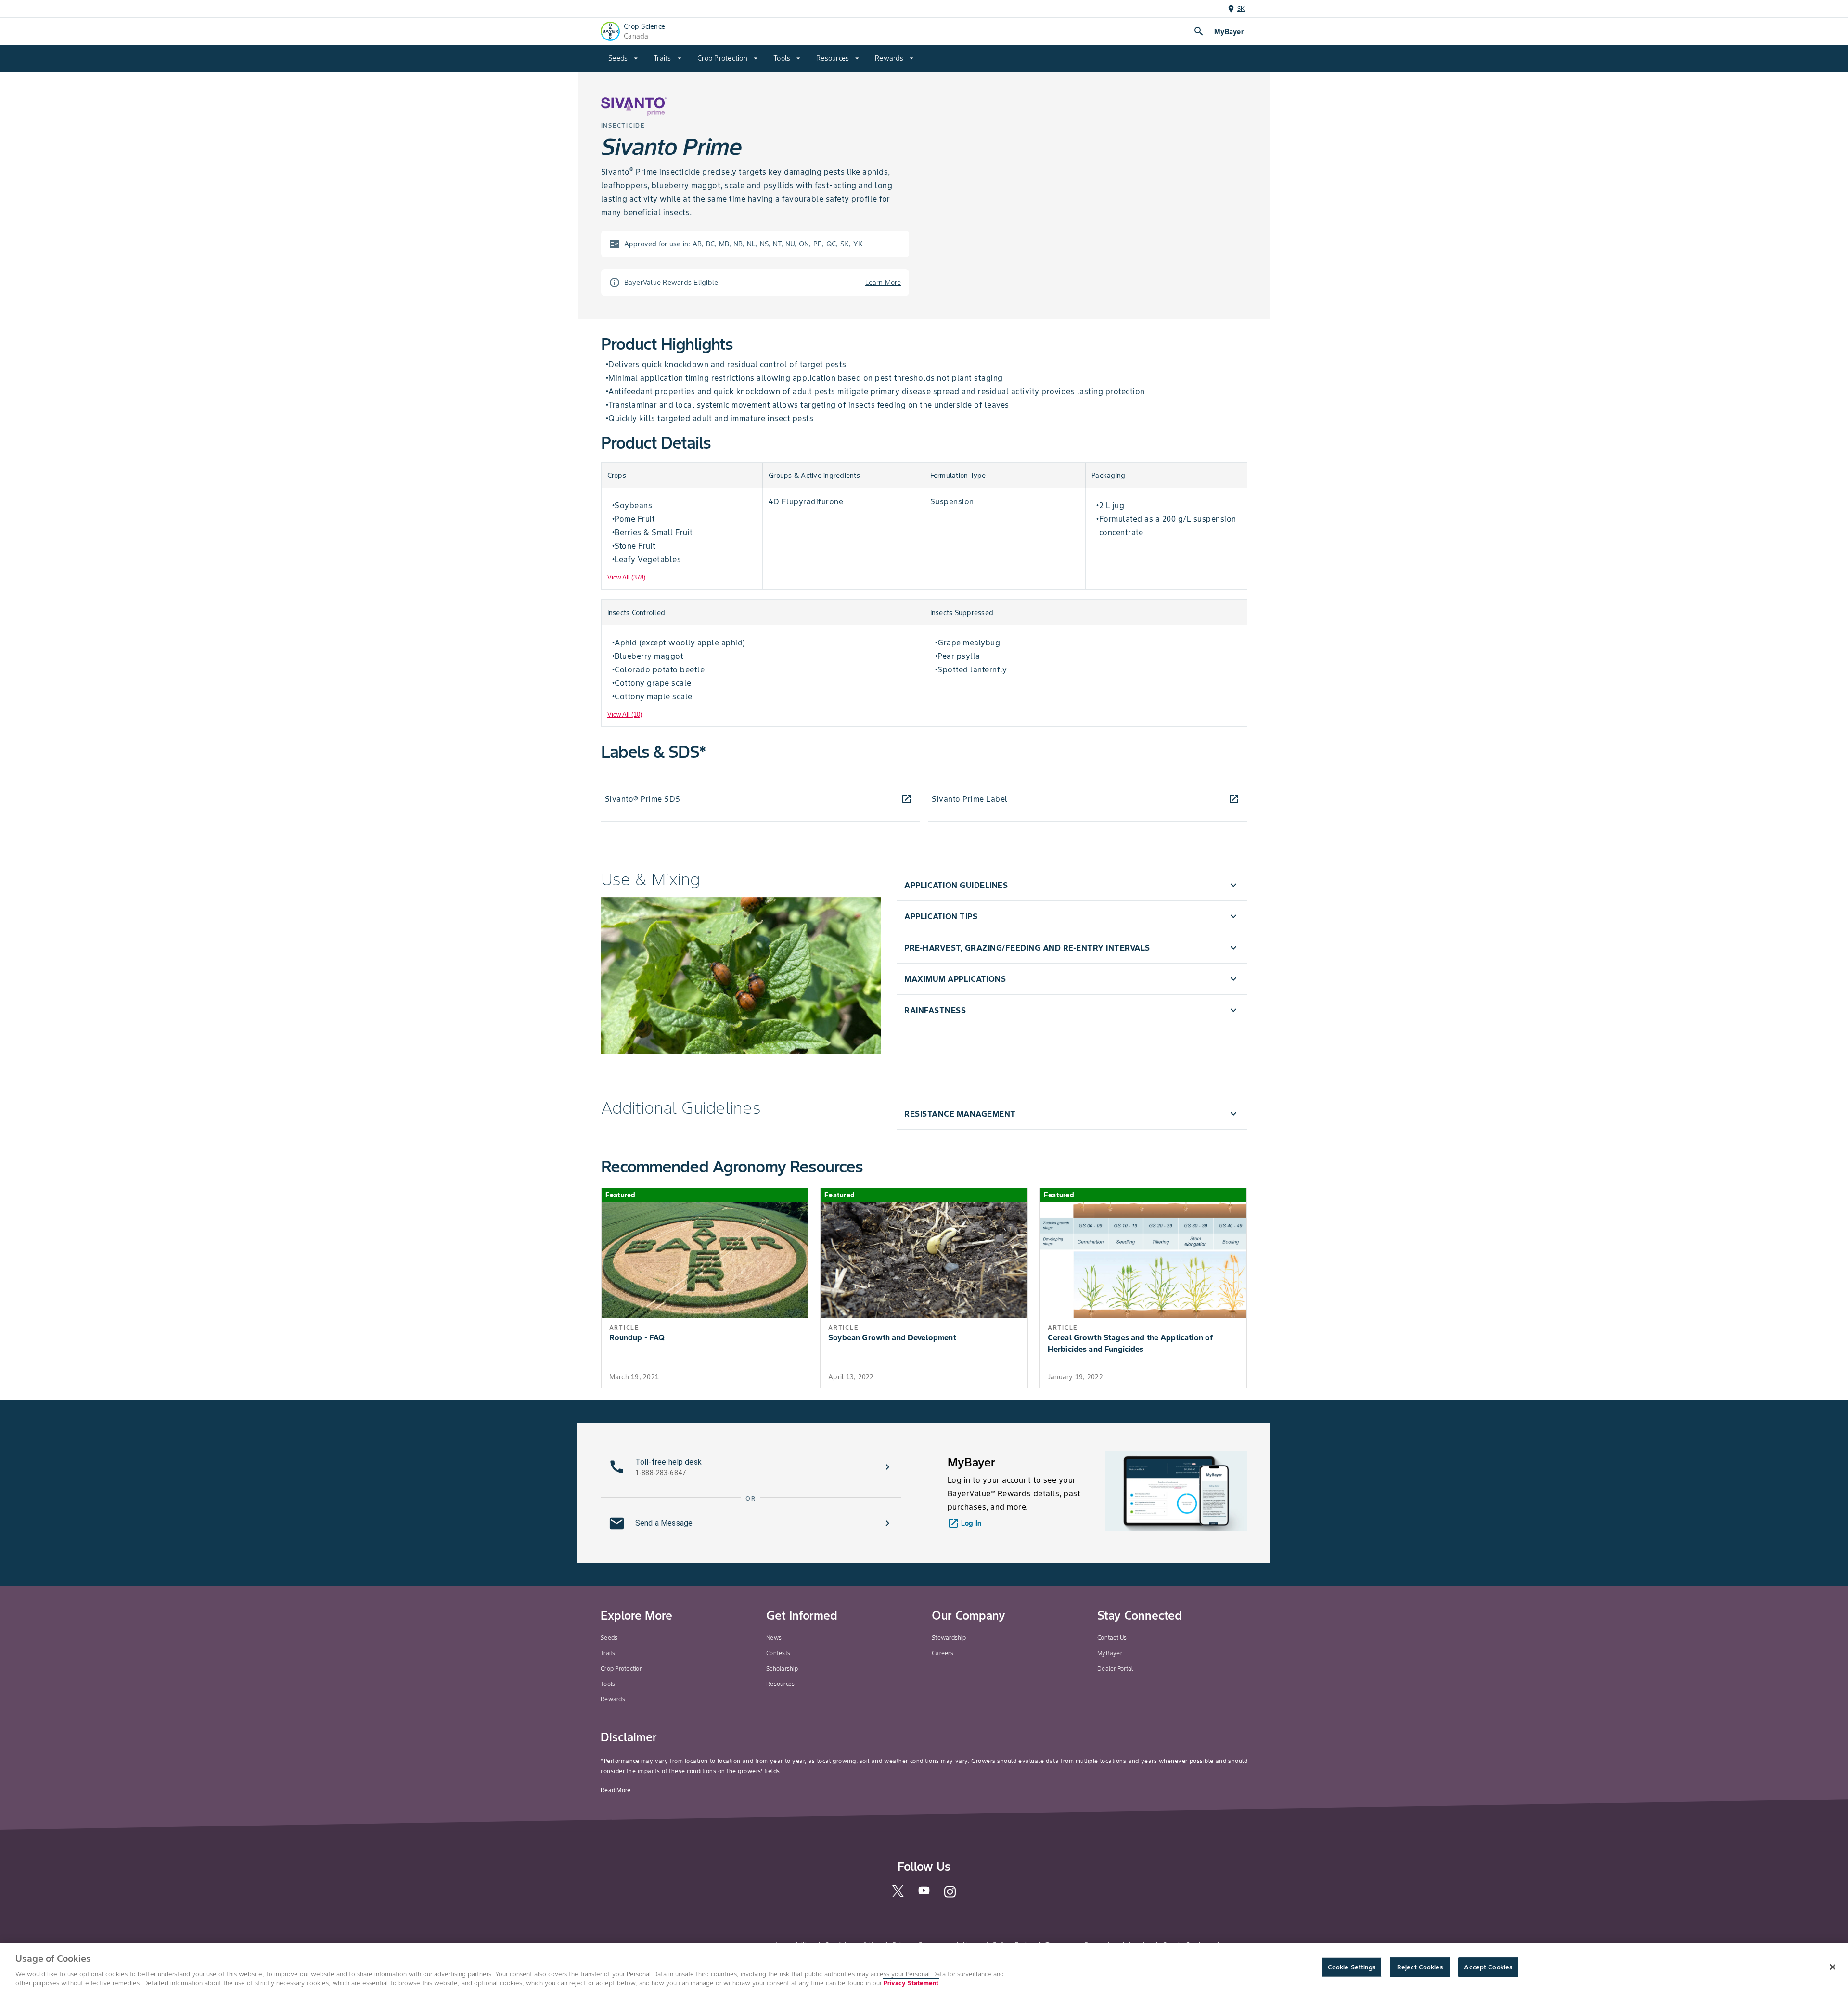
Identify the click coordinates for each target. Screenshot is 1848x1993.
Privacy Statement (911, 1983)
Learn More (883, 283)
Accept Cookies (1488, 1967)
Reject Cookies (1420, 1967)
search (1199, 31)
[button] (1072, 885)
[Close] (1833, 1967)
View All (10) (625, 714)
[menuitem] (623, 58)
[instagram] (950, 1896)
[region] (924, 1968)
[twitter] (898, 1895)
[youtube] (924, 1893)
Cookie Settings (1352, 1967)
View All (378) (626, 577)
